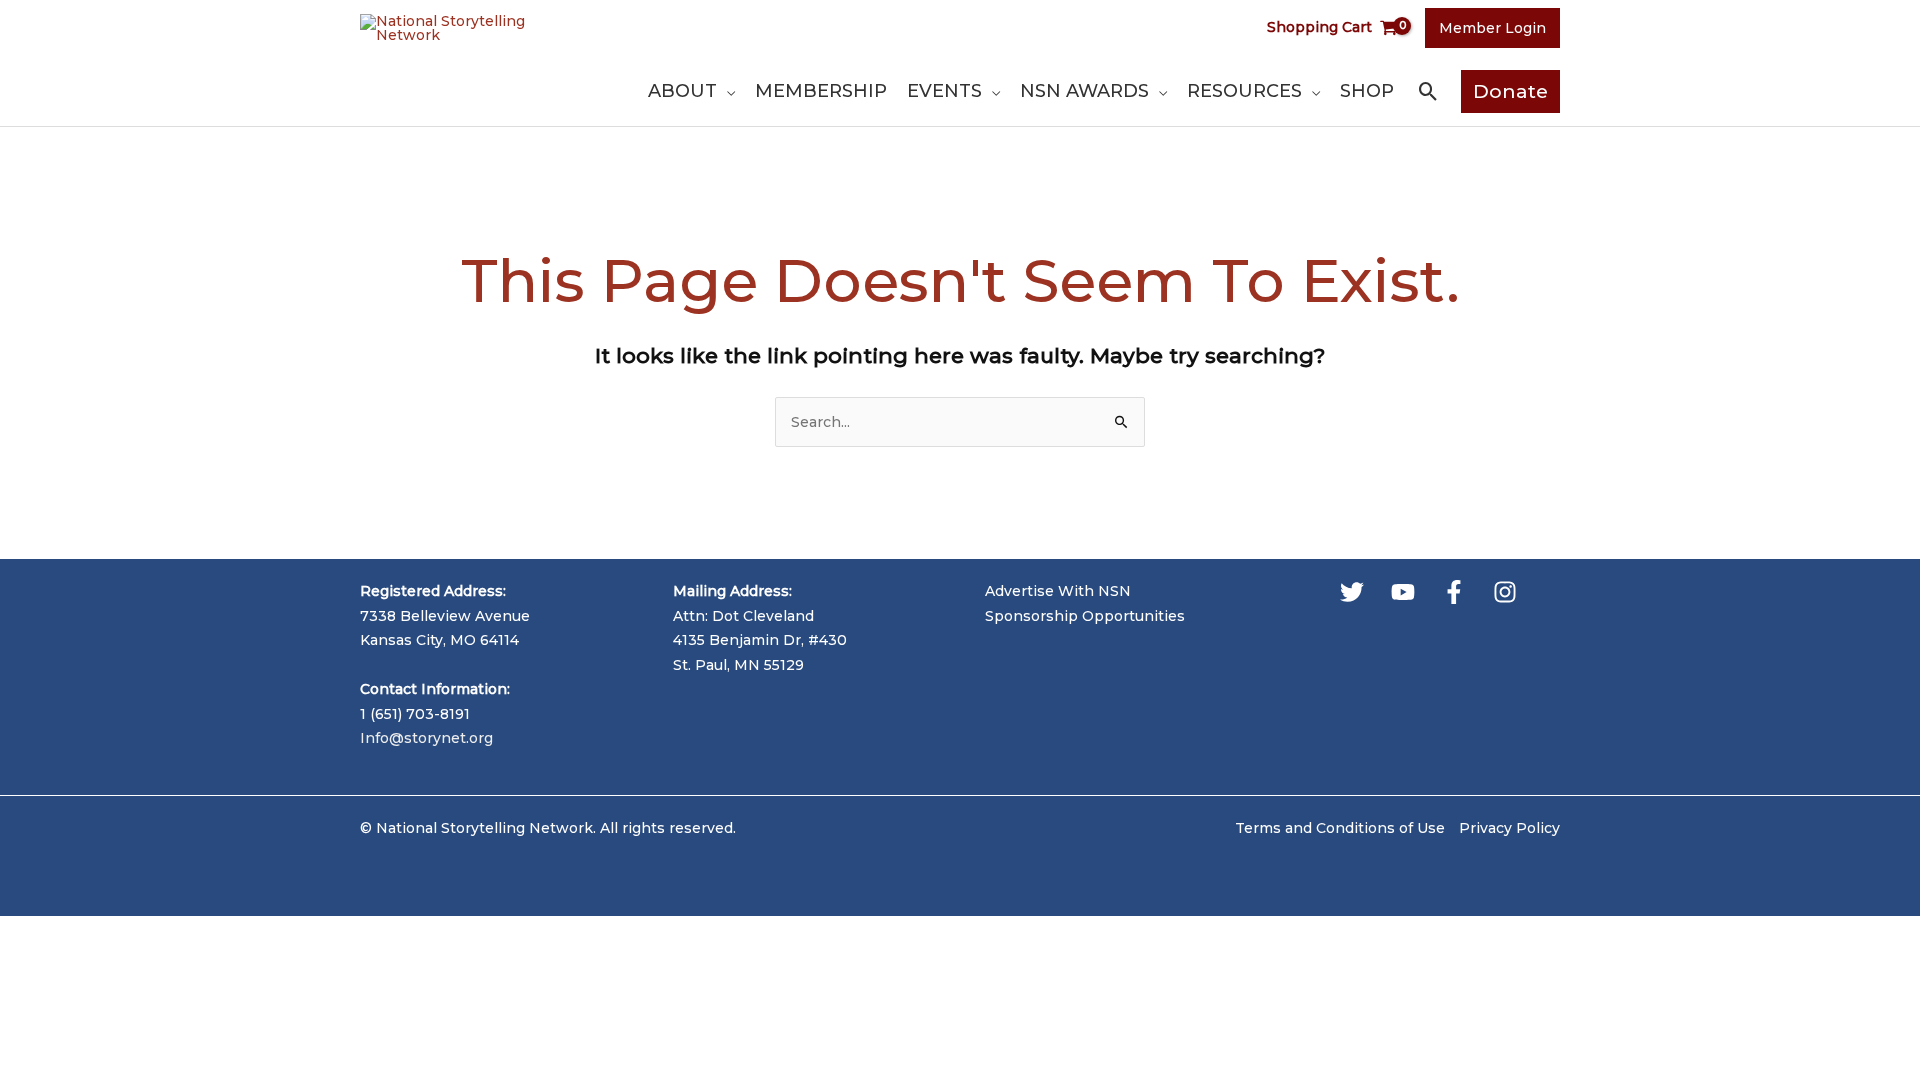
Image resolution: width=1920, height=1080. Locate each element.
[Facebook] (1454, 592)
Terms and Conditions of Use (1340, 828)
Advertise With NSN (1058, 591)
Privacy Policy (1509, 828)
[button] (726, 91)
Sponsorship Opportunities (1085, 616)
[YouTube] (1403, 592)
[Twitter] (1352, 592)
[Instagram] (1505, 592)
